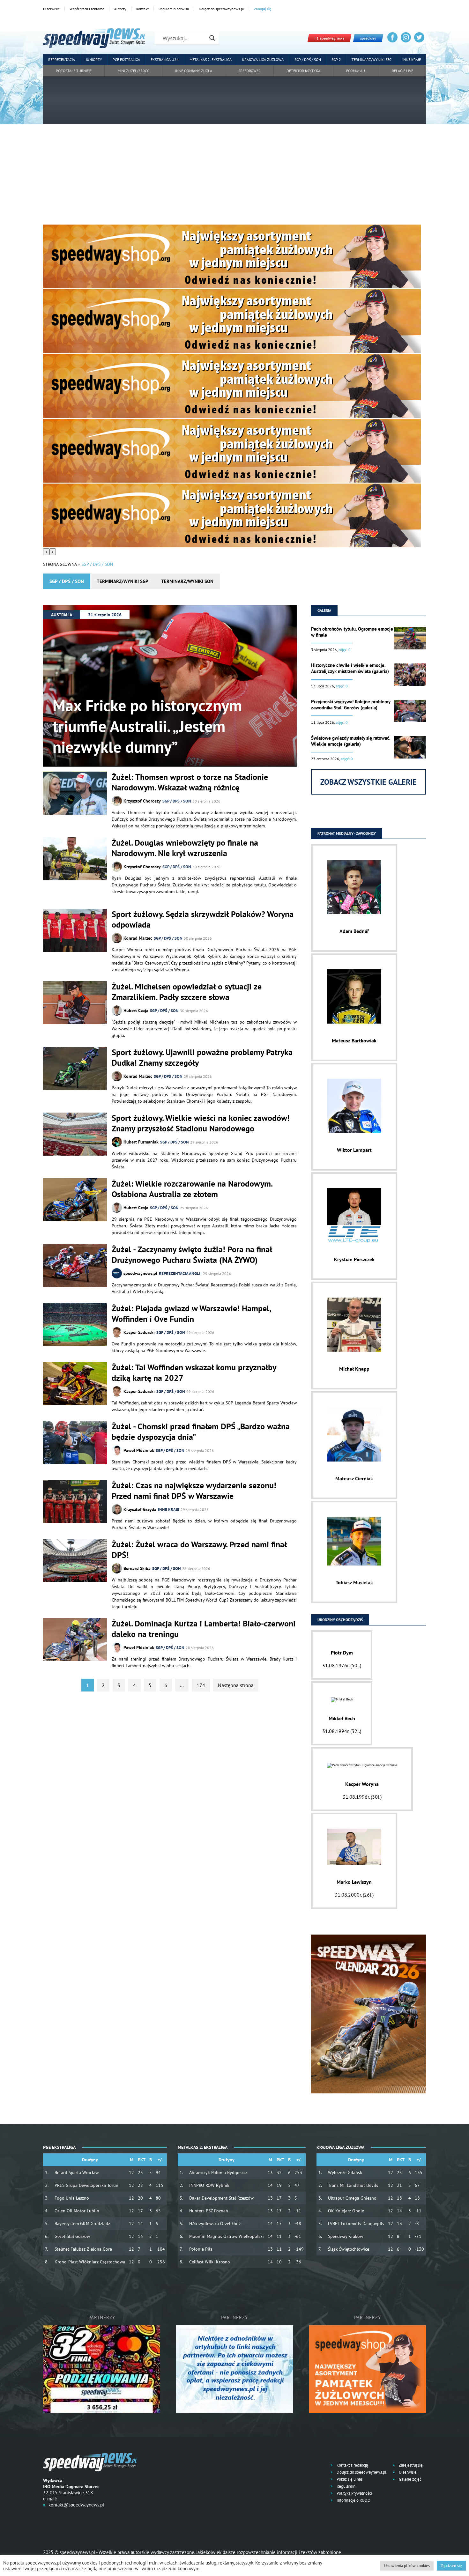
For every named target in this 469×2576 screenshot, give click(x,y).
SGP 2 (336, 59)
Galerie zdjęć (410, 2479)
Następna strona (236, 1685)
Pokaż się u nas (349, 2479)
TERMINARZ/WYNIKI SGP (123, 581)
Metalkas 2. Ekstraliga (211, 59)
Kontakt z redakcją (352, 2465)
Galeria (324, 610)
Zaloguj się (263, 9)
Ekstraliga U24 (165, 59)
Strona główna (60, 564)
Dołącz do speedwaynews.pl (221, 9)
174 (201, 1685)
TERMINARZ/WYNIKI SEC (372, 59)
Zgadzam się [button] (451, 2566)
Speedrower (249, 71)
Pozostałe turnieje (74, 71)
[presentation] (46, 552)
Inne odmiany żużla (194, 71)
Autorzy (120, 9)
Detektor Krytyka (303, 71)
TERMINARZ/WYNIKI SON (187, 581)
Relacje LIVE (402, 71)
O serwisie (51, 9)
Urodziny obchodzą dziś (340, 1620)
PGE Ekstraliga (126, 59)
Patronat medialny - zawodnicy (347, 833)
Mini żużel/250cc (134, 71)
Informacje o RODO (353, 2500)
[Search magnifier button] (212, 38)
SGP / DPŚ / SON (308, 59)
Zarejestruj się (410, 2465)
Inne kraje (412, 59)
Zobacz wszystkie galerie (368, 782)
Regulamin (346, 2486)
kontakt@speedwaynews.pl (76, 2505)
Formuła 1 (356, 71)
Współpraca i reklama (87, 9)
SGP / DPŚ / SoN (177, 801)
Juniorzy (94, 59)
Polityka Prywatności (354, 2493)
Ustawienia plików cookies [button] (407, 2566)
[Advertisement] (234, 177)
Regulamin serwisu (174, 9)
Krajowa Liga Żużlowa (263, 59)
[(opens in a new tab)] (75, 1266)
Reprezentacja (62, 59)
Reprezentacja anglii (180, 1273)
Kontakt (142, 9)
